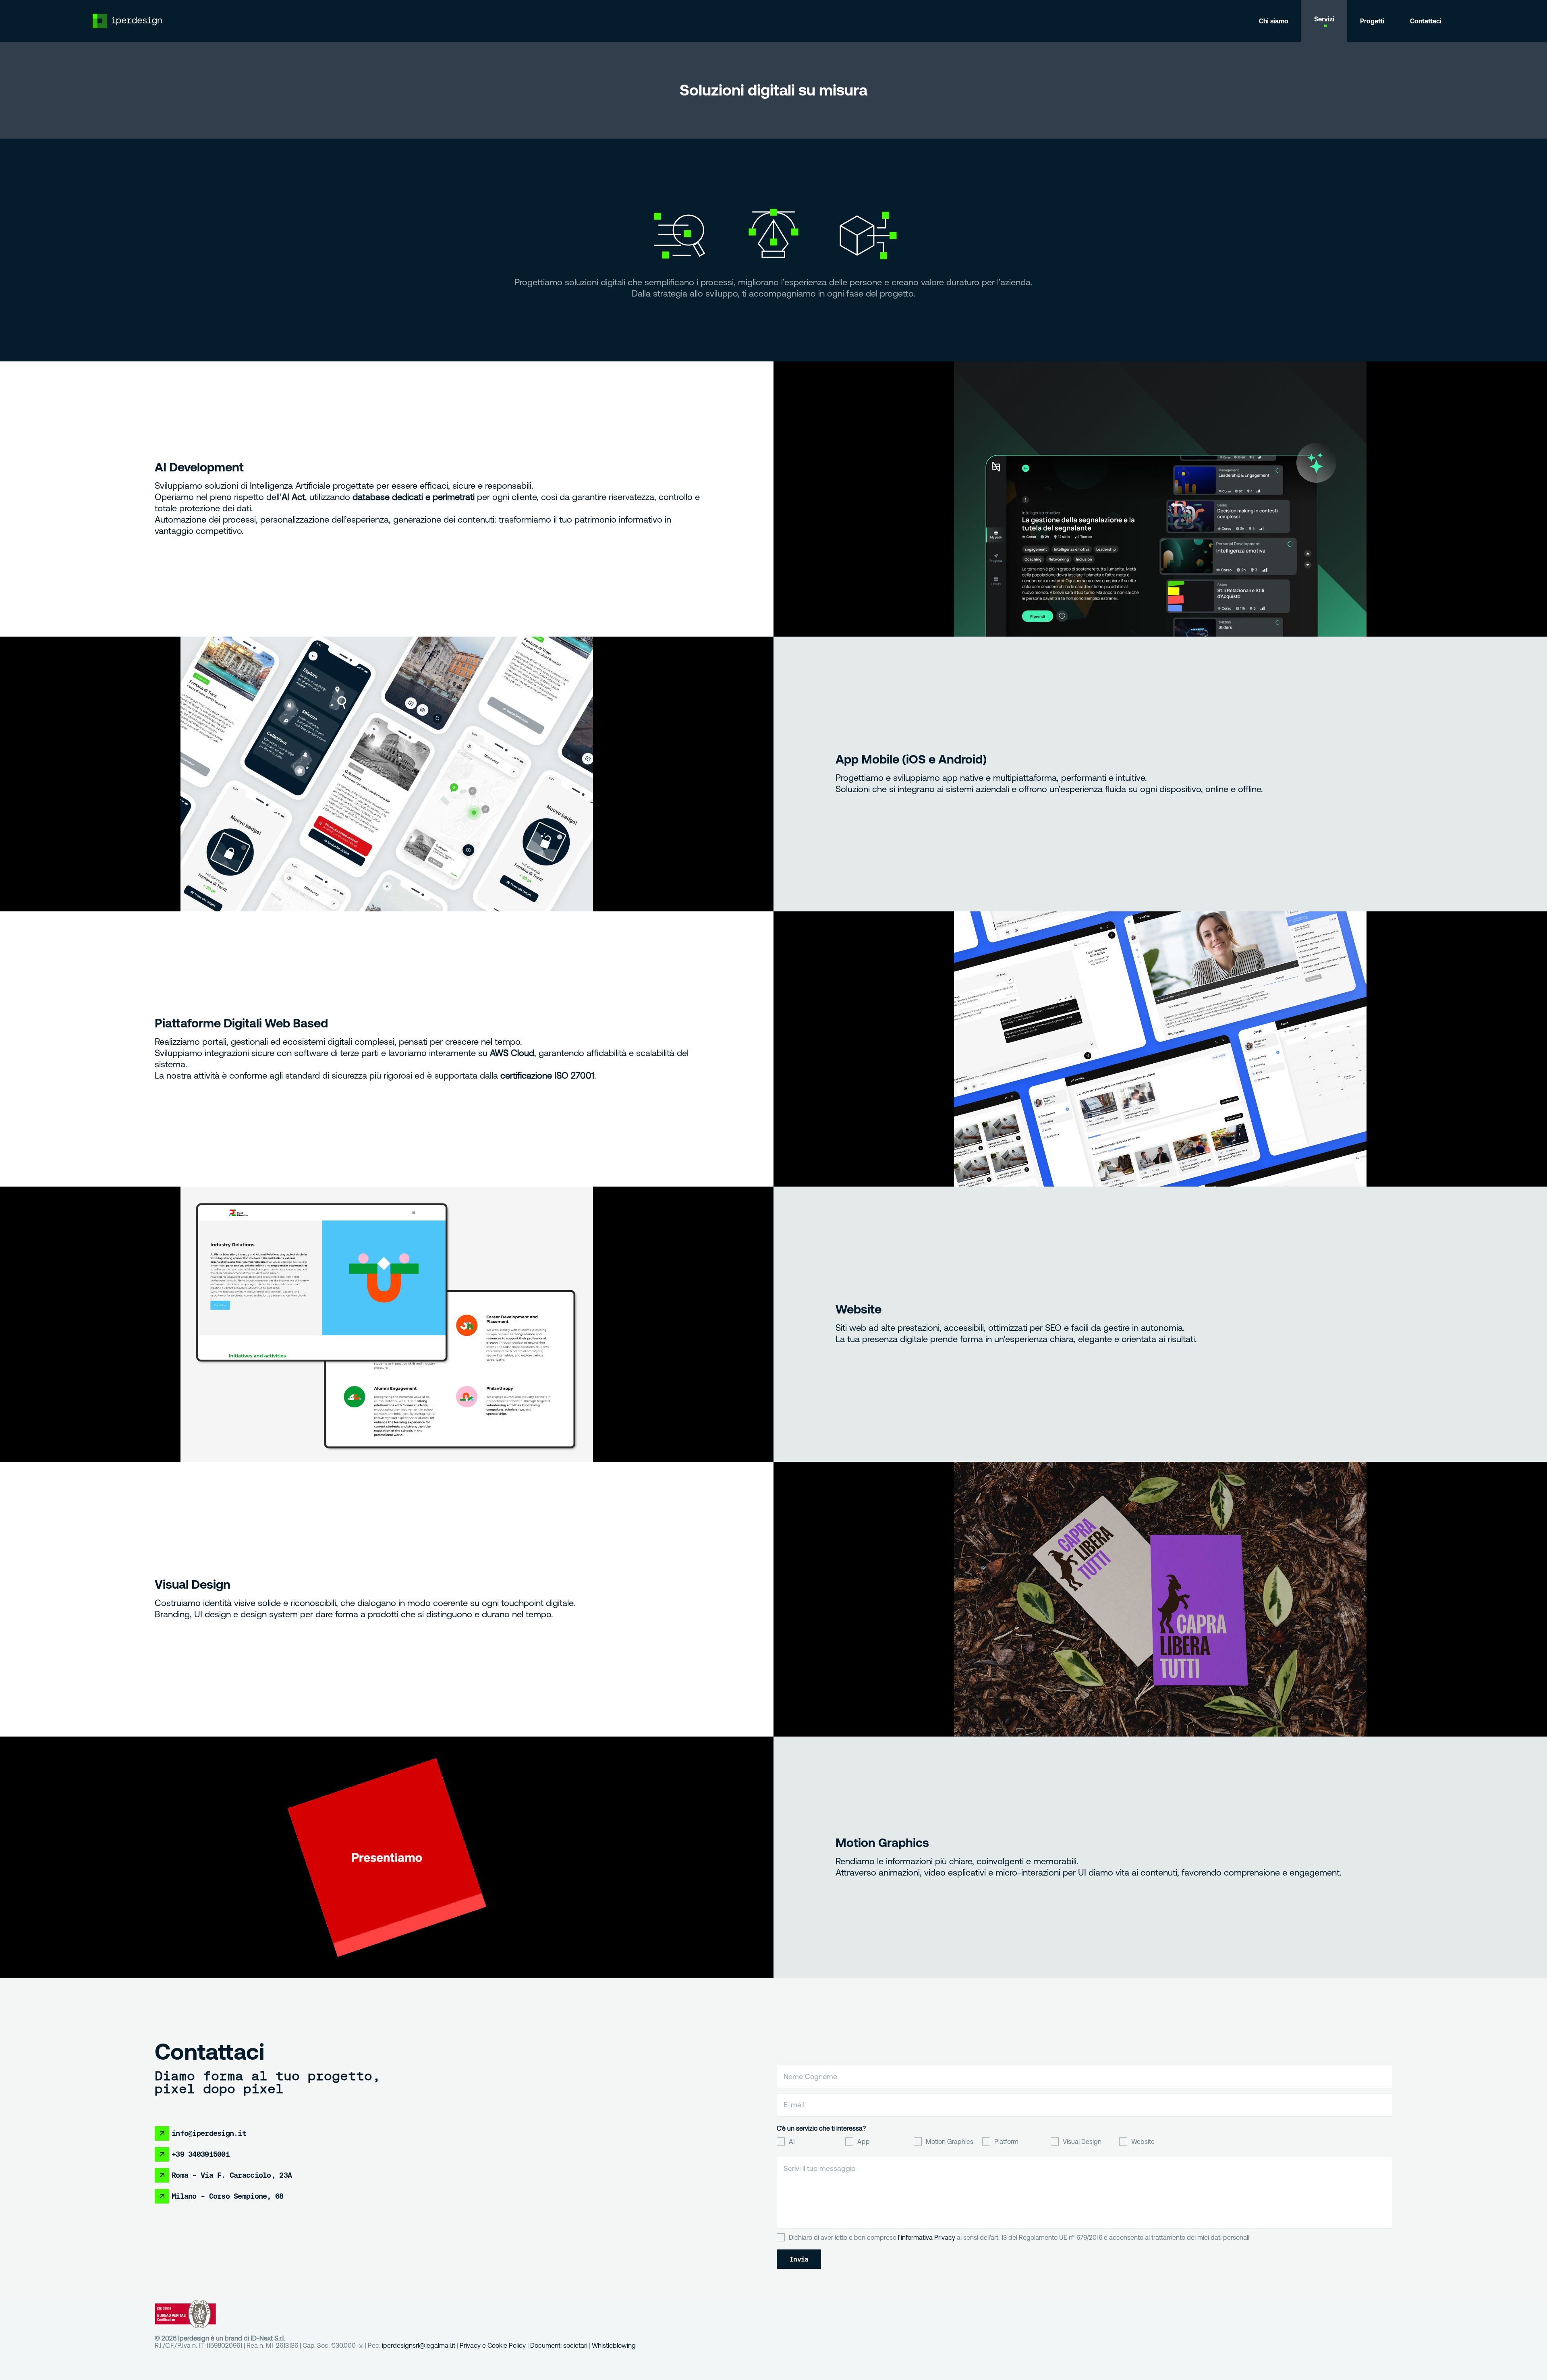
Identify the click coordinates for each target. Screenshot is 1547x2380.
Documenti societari (559, 2345)
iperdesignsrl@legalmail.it (419, 2345)
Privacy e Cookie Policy (493, 2345)
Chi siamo (1274, 21)
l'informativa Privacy (927, 2237)
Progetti (1372, 21)
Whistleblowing (614, 2345)
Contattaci (1426, 21)
